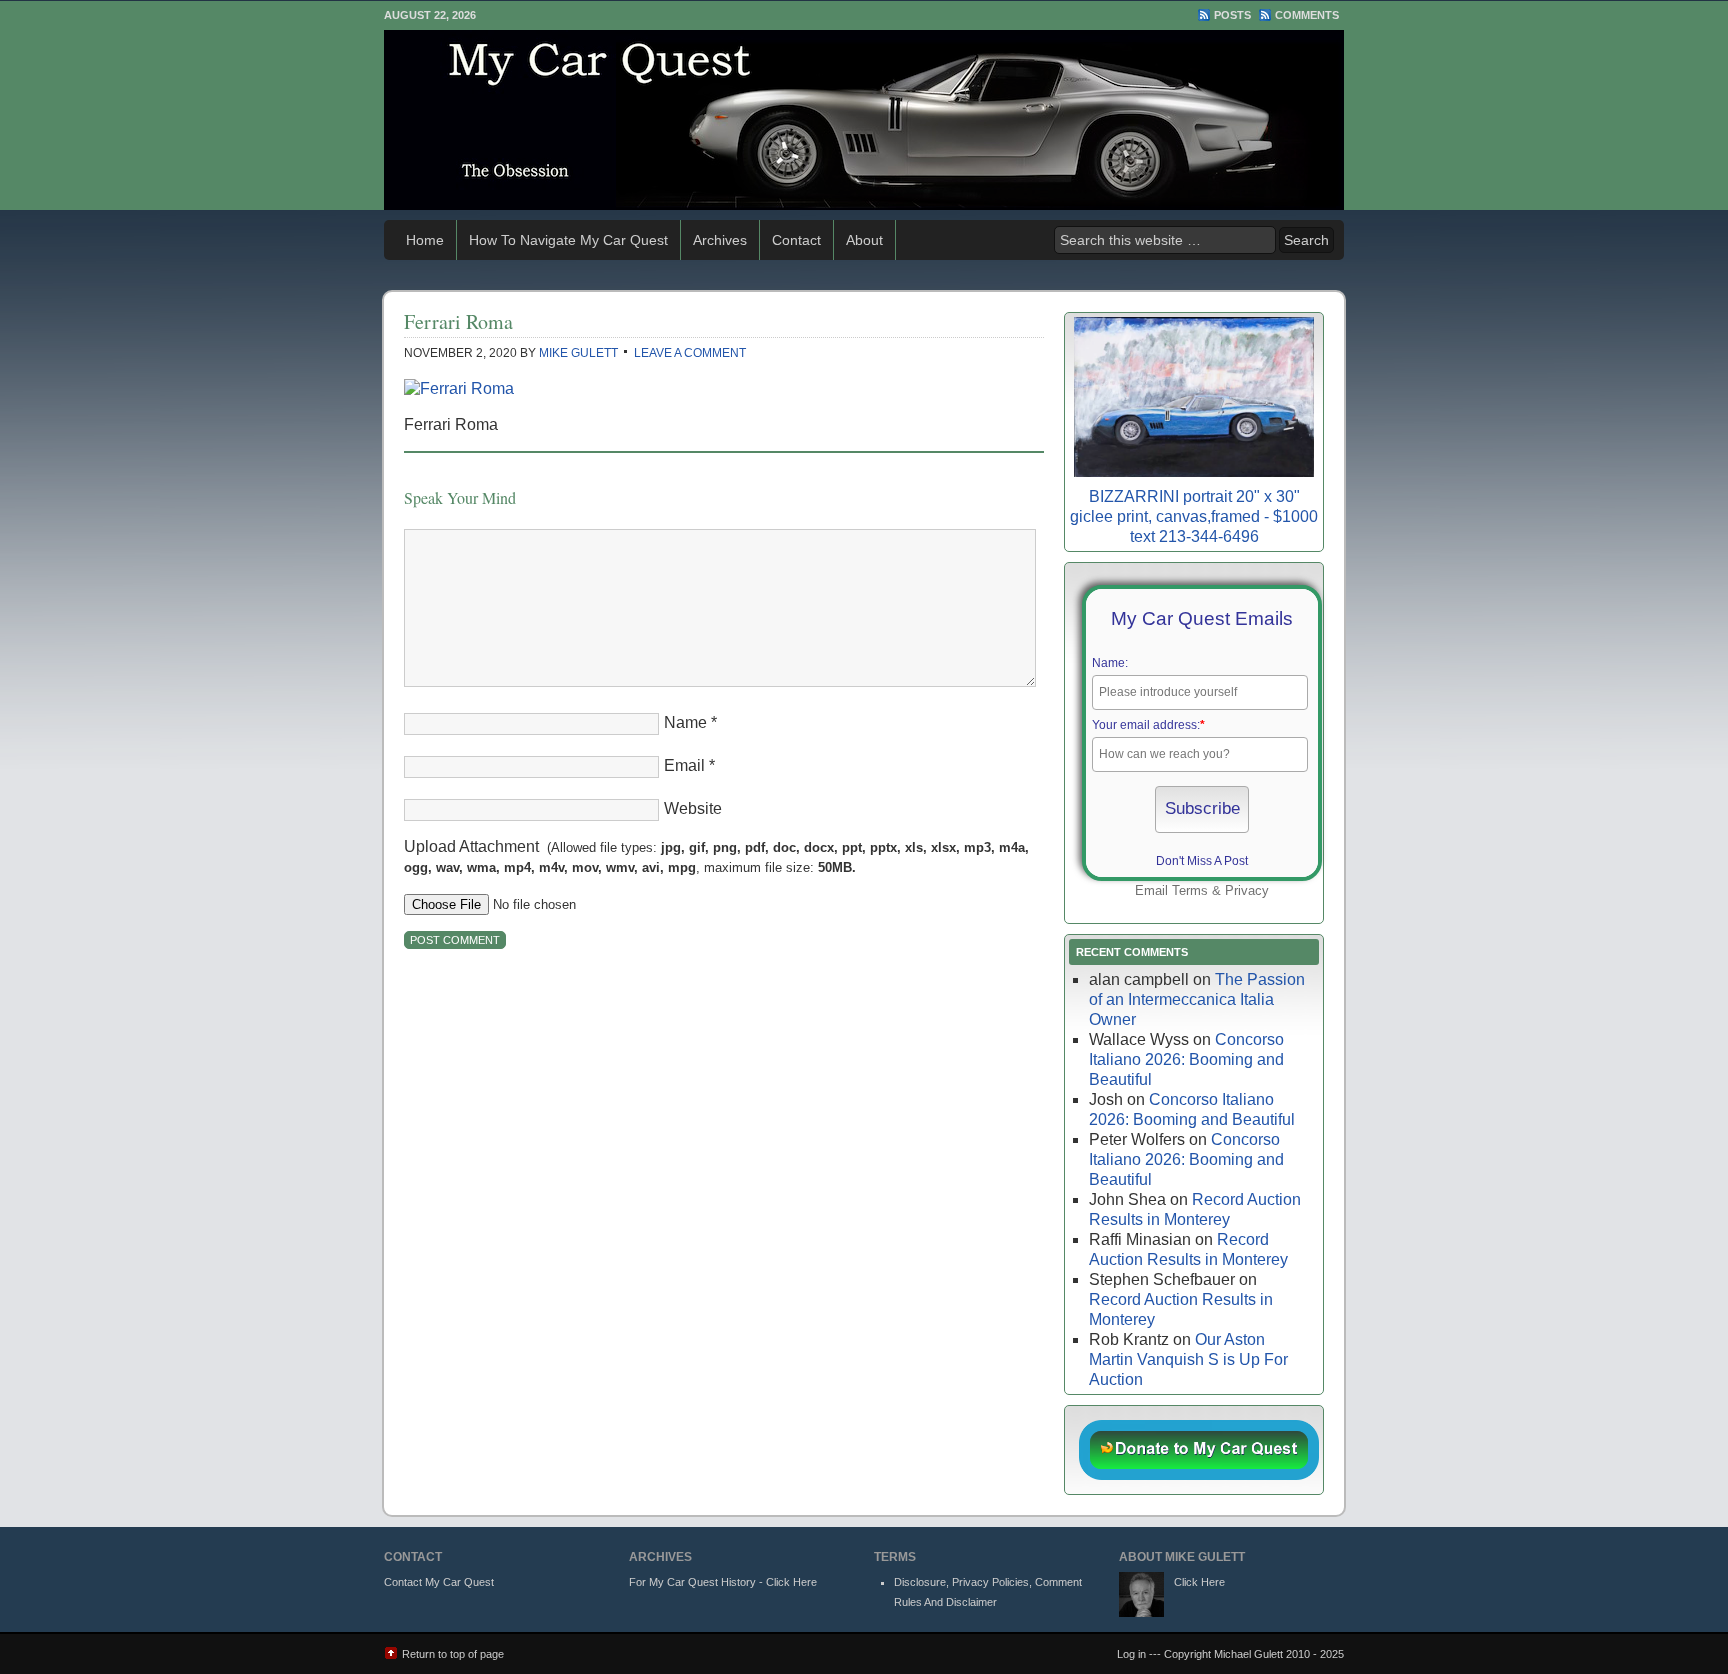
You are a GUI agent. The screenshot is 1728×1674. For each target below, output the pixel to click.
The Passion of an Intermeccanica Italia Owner (1197, 999)
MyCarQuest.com (864, 120)
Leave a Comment (690, 353)
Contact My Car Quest (439, 1582)
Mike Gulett (578, 353)
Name (685, 722)
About (864, 240)
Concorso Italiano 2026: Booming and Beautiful (1186, 1059)
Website (693, 808)
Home (425, 240)
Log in (1131, 1654)
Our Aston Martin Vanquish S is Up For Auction (1188, 1359)
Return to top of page (453, 1654)
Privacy (1247, 890)
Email (684, 765)
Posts (1232, 15)
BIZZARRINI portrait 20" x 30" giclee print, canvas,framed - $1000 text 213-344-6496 (1194, 516)
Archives (720, 240)
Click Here (1199, 1582)
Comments (1307, 15)
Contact (796, 240)
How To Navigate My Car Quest (568, 240)
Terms (1190, 890)
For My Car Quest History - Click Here (723, 1582)
